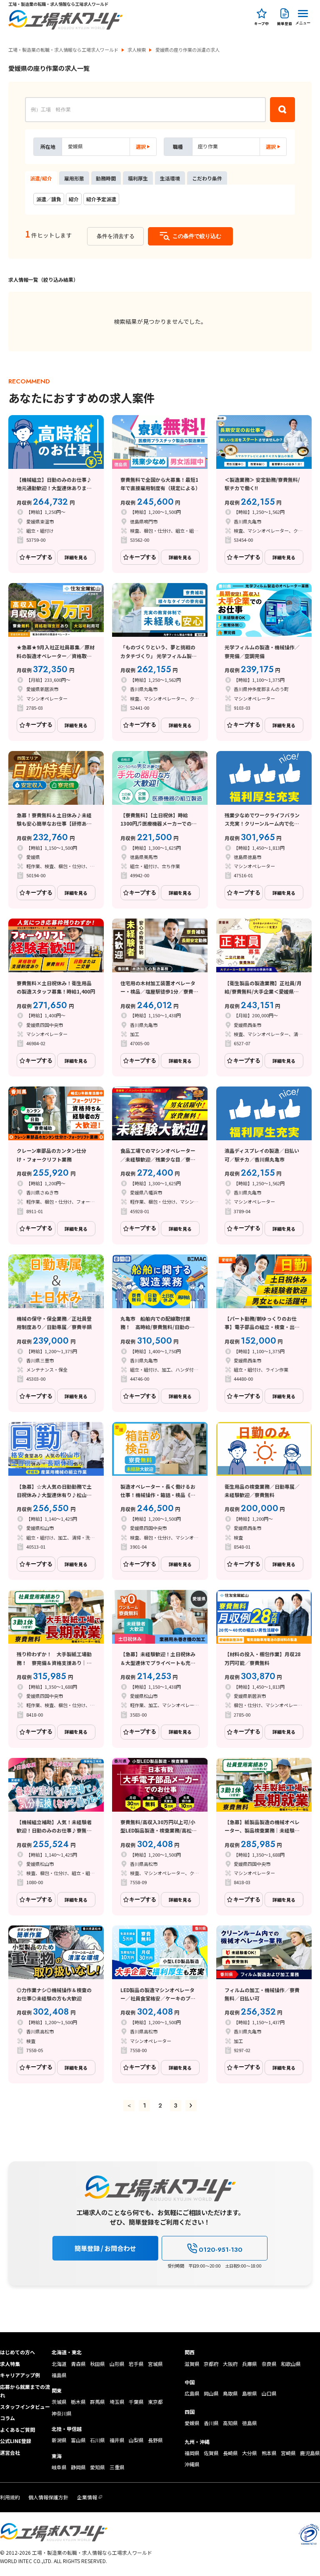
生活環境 (170, 178)
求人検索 (137, 50)
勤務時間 (106, 178)
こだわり (207, 178)
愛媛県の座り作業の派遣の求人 (187, 50)
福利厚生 (138, 178)
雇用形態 (74, 178)
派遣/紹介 (41, 178)
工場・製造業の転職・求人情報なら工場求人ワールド (63, 50)
